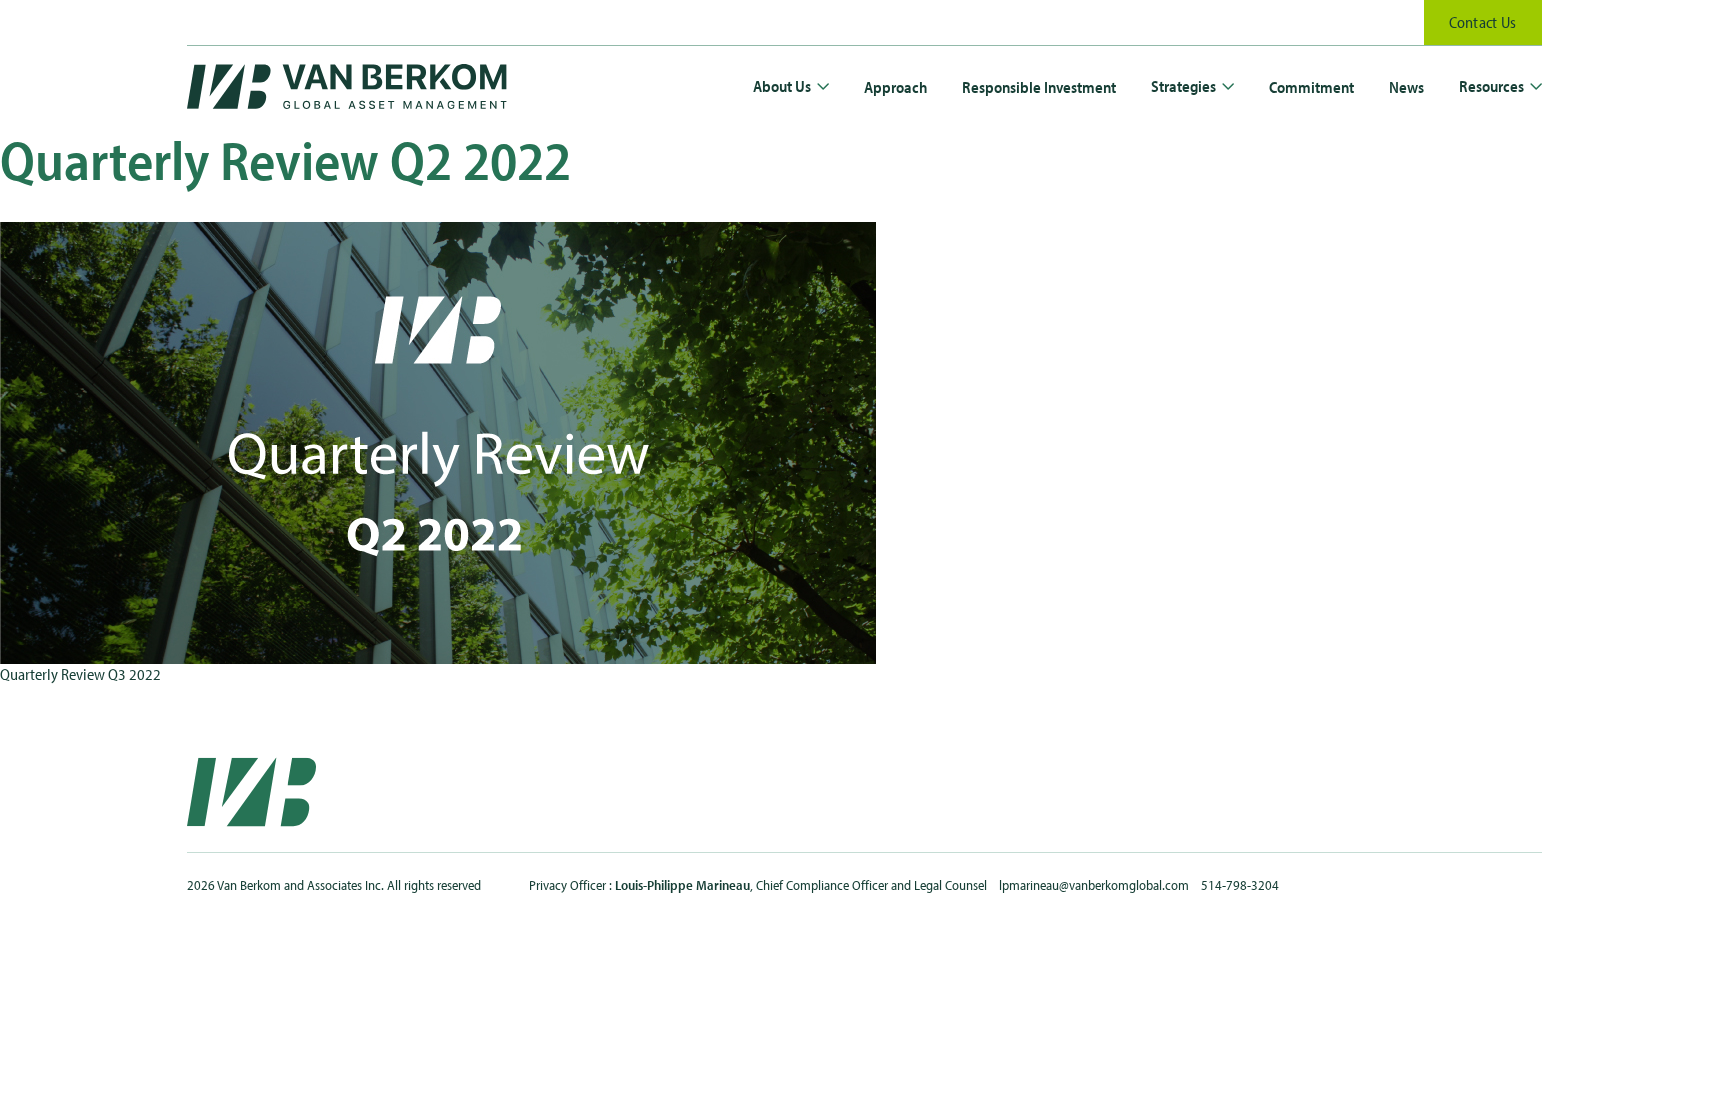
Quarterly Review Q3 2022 (80, 674)
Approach (895, 87)
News (1406, 87)
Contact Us (1483, 22)
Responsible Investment (1039, 87)
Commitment (1311, 87)
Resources (1491, 86)
